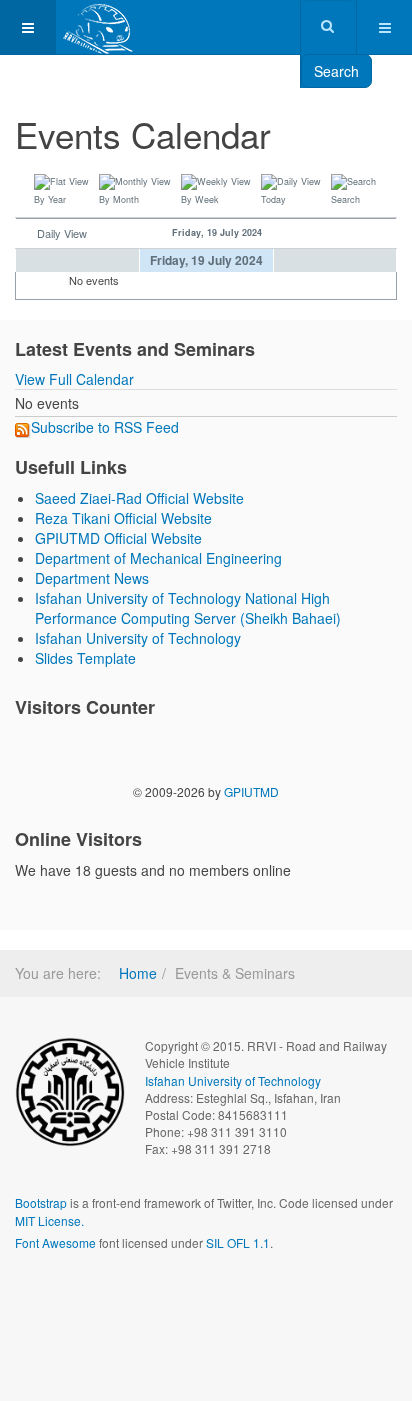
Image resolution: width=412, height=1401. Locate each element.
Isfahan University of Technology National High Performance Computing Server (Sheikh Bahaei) (188, 608)
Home (138, 973)
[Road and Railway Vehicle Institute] (98, 27)
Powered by (106, 1296)
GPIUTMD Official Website (118, 538)
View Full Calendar (74, 379)
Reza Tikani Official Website (123, 518)
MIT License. (49, 1220)
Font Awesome (55, 1242)
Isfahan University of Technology (138, 638)
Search (336, 71)
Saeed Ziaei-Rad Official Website (139, 498)
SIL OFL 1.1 (238, 1242)
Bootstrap (41, 1202)
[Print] (368, 124)
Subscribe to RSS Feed (105, 427)
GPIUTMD (251, 791)
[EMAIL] (388, 124)
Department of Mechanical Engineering (158, 558)
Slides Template (85, 658)
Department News (92, 578)
